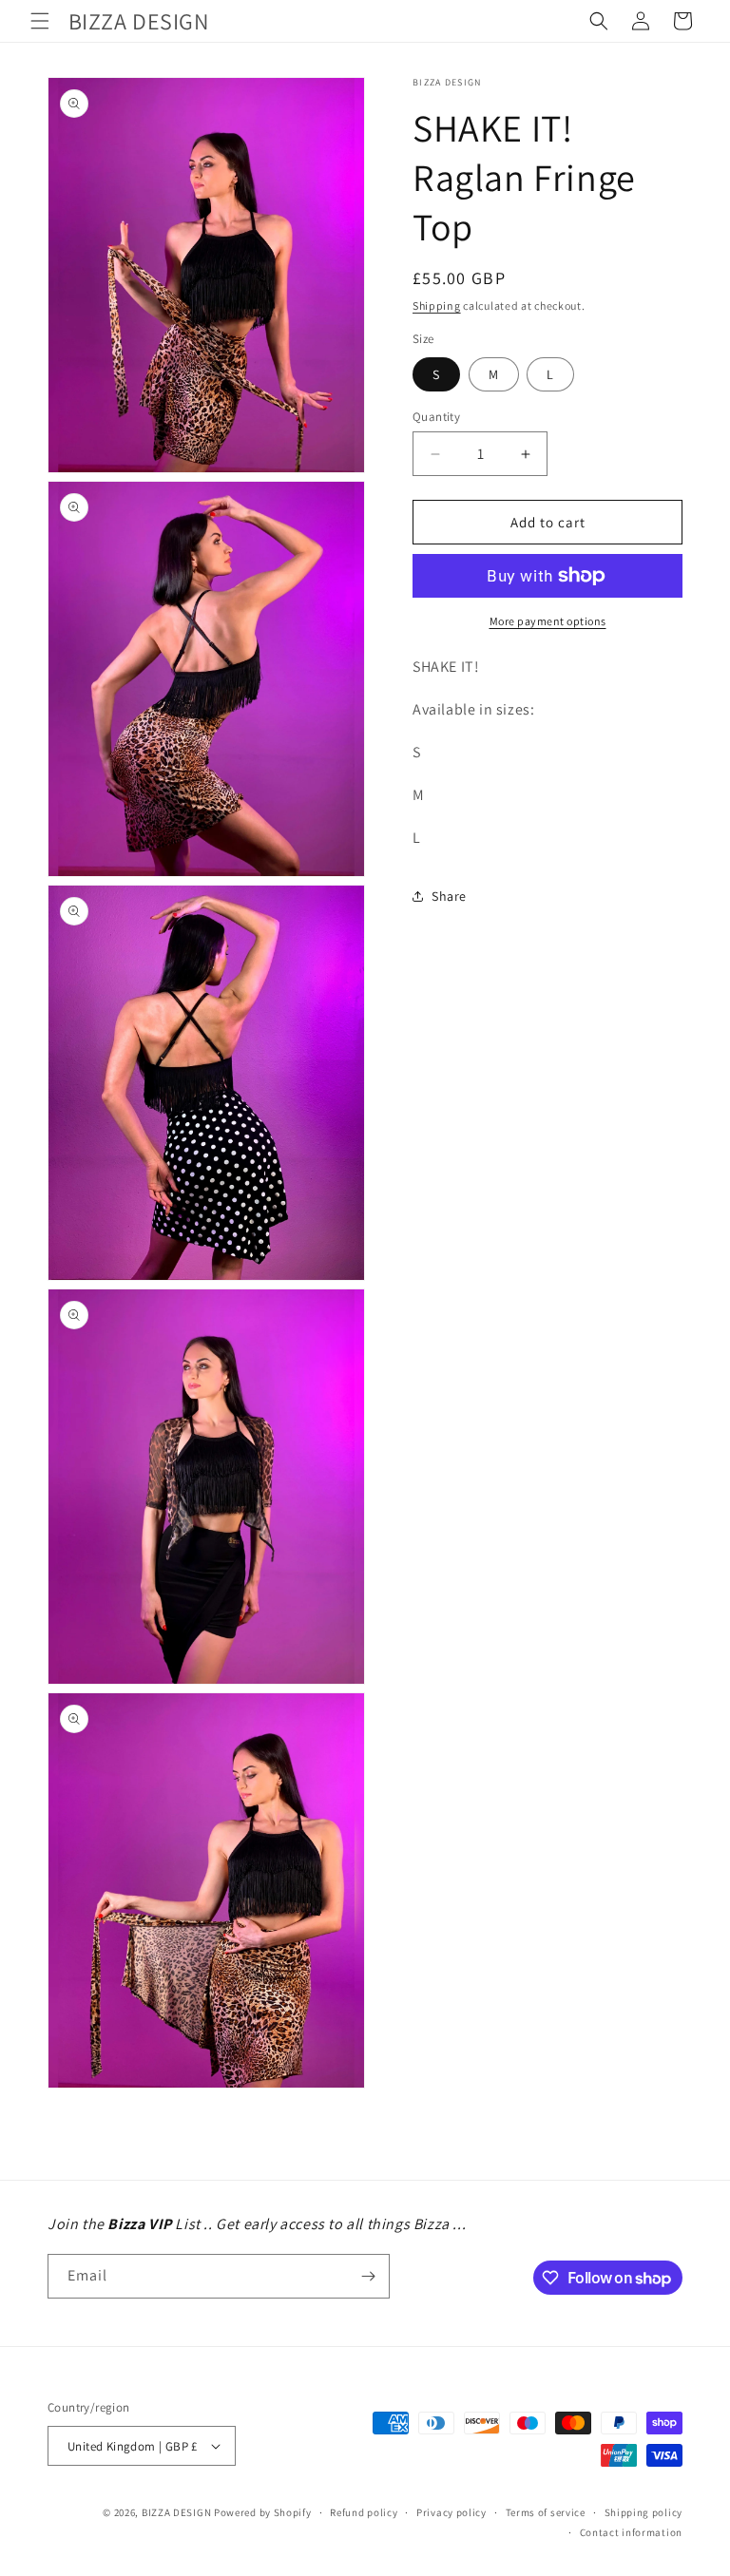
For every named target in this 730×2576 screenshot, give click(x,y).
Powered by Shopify (263, 2512)
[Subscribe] (368, 2276)
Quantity (436, 417)
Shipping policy (644, 2512)
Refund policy (364, 2512)
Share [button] (449, 896)
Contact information (631, 2532)
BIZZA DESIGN (176, 2512)
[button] (40, 21)
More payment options (548, 621)
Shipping (437, 305)
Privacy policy (451, 2512)
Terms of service (546, 2512)
